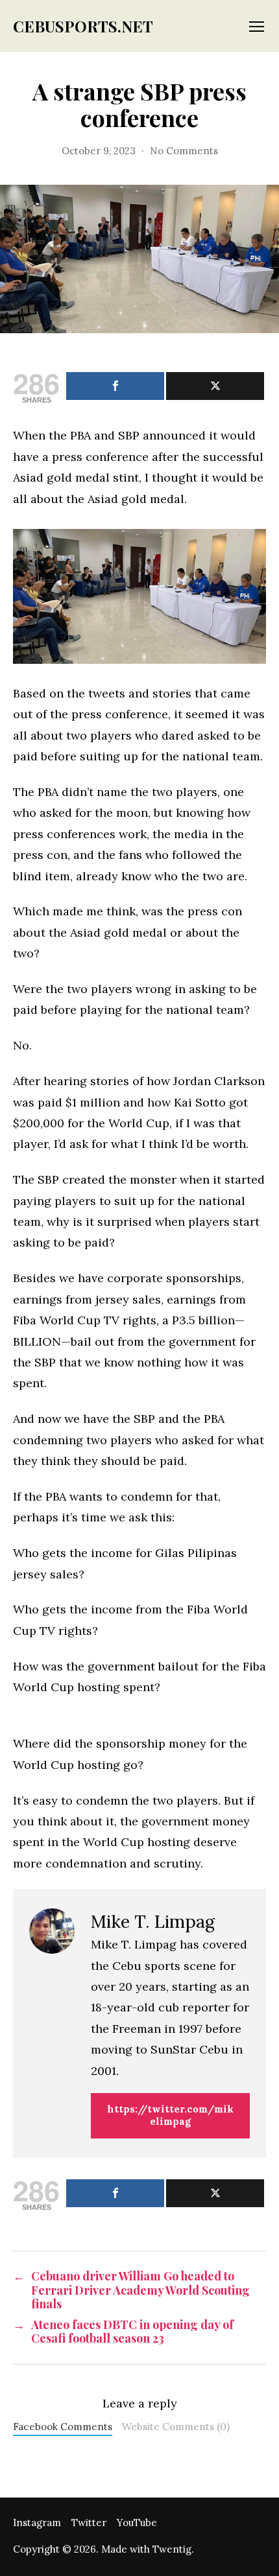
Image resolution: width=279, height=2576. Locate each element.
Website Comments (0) (176, 2427)
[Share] (115, 386)
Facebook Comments (63, 2427)
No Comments (184, 151)
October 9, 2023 (99, 151)
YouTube (137, 2523)
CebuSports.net (83, 26)
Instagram (37, 2523)
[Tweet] (215, 386)
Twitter (89, 2523)
